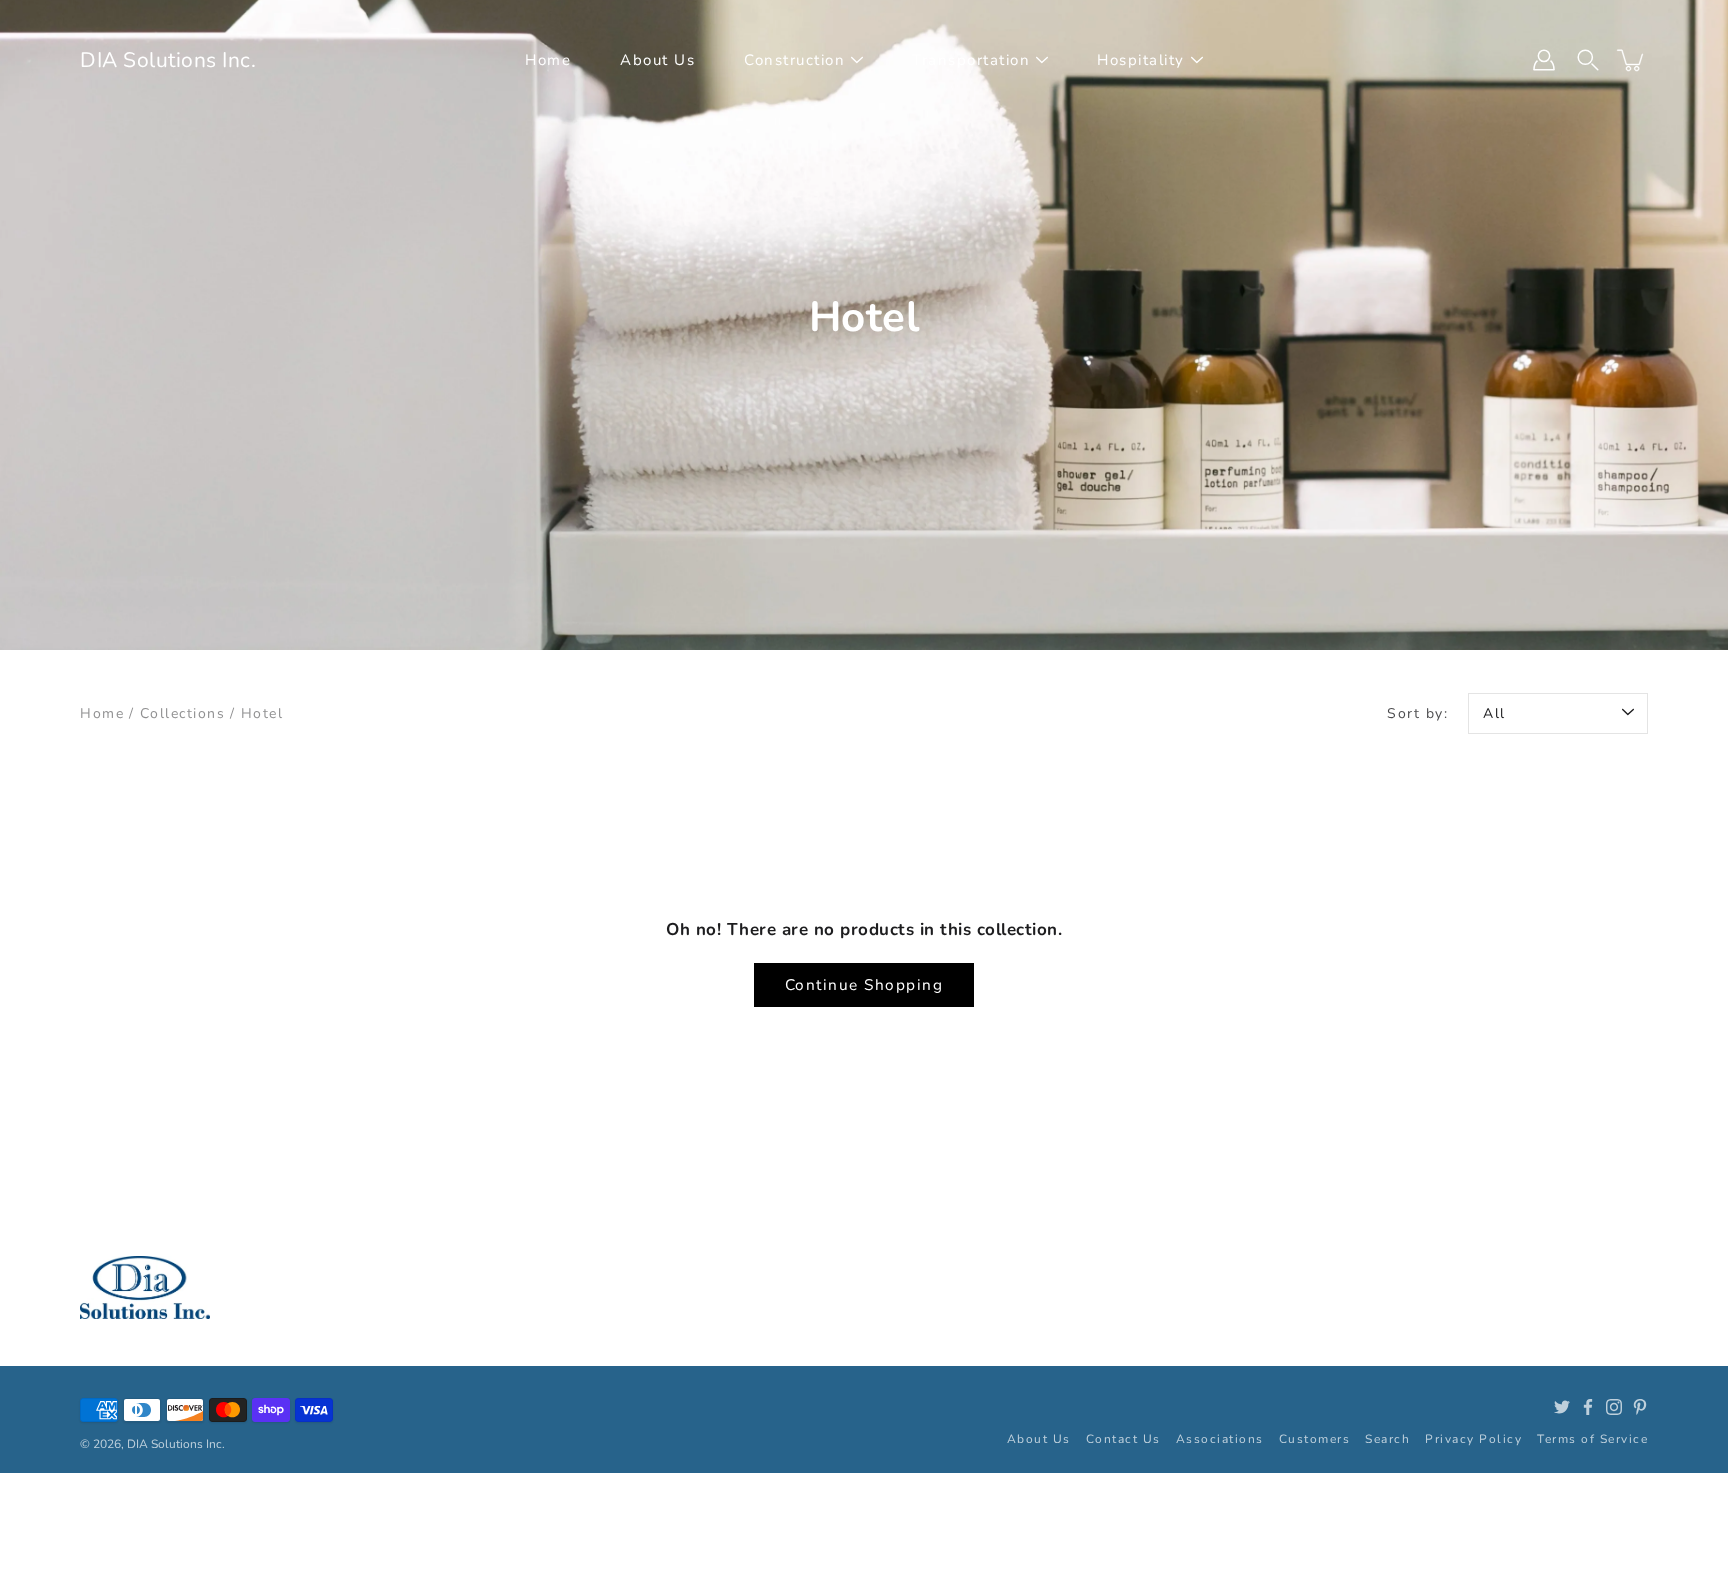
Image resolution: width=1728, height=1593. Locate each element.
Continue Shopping (864, 984)
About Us (657, 60)
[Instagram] (1614, 1407)
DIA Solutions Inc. (168, 60)
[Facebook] (1588, 1407)
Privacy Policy (1473, 1439)
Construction (794, 60)
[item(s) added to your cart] (1632, 60)
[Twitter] (1562, 1407)
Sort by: (1417, 713)
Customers (1315, 1439)
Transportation (971, 60)
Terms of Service (1592, 1439)
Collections (183, 713)
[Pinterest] (1640, 1407)
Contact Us (1123, 1439)
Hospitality (1141, 60)
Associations (1220, 1439)
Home (548, 60)
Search (1387, 1439)
